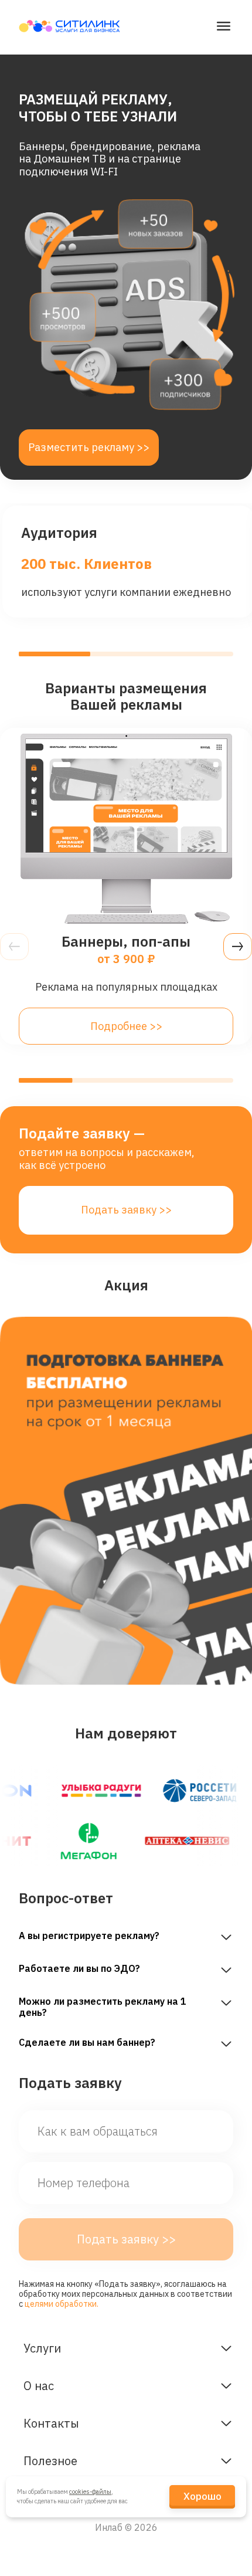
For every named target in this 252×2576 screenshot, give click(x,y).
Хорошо (202, 2496)
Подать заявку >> (126, 1210)
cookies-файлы (90, 2492)
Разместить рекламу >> (89, 447)
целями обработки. (62, 2304)
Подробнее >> (126, 1026)
